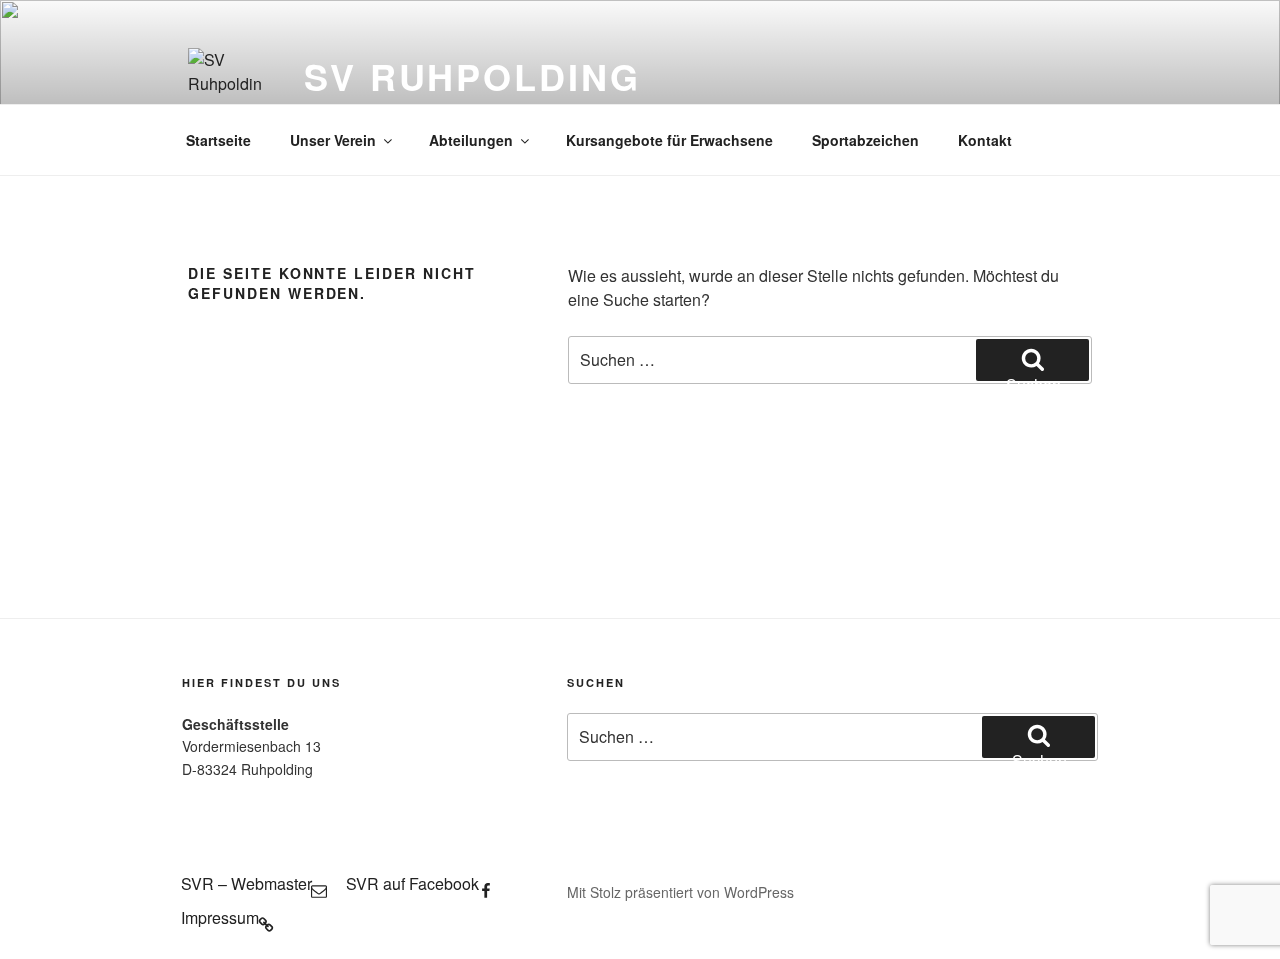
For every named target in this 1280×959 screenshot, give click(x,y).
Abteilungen (471, 140)
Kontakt (985, 140)
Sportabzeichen (865, 140)
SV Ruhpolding (472, 76)
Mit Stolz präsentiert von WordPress (680, 892)
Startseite (218, 140)
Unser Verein (333, 140)
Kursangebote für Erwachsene (669, 140)
